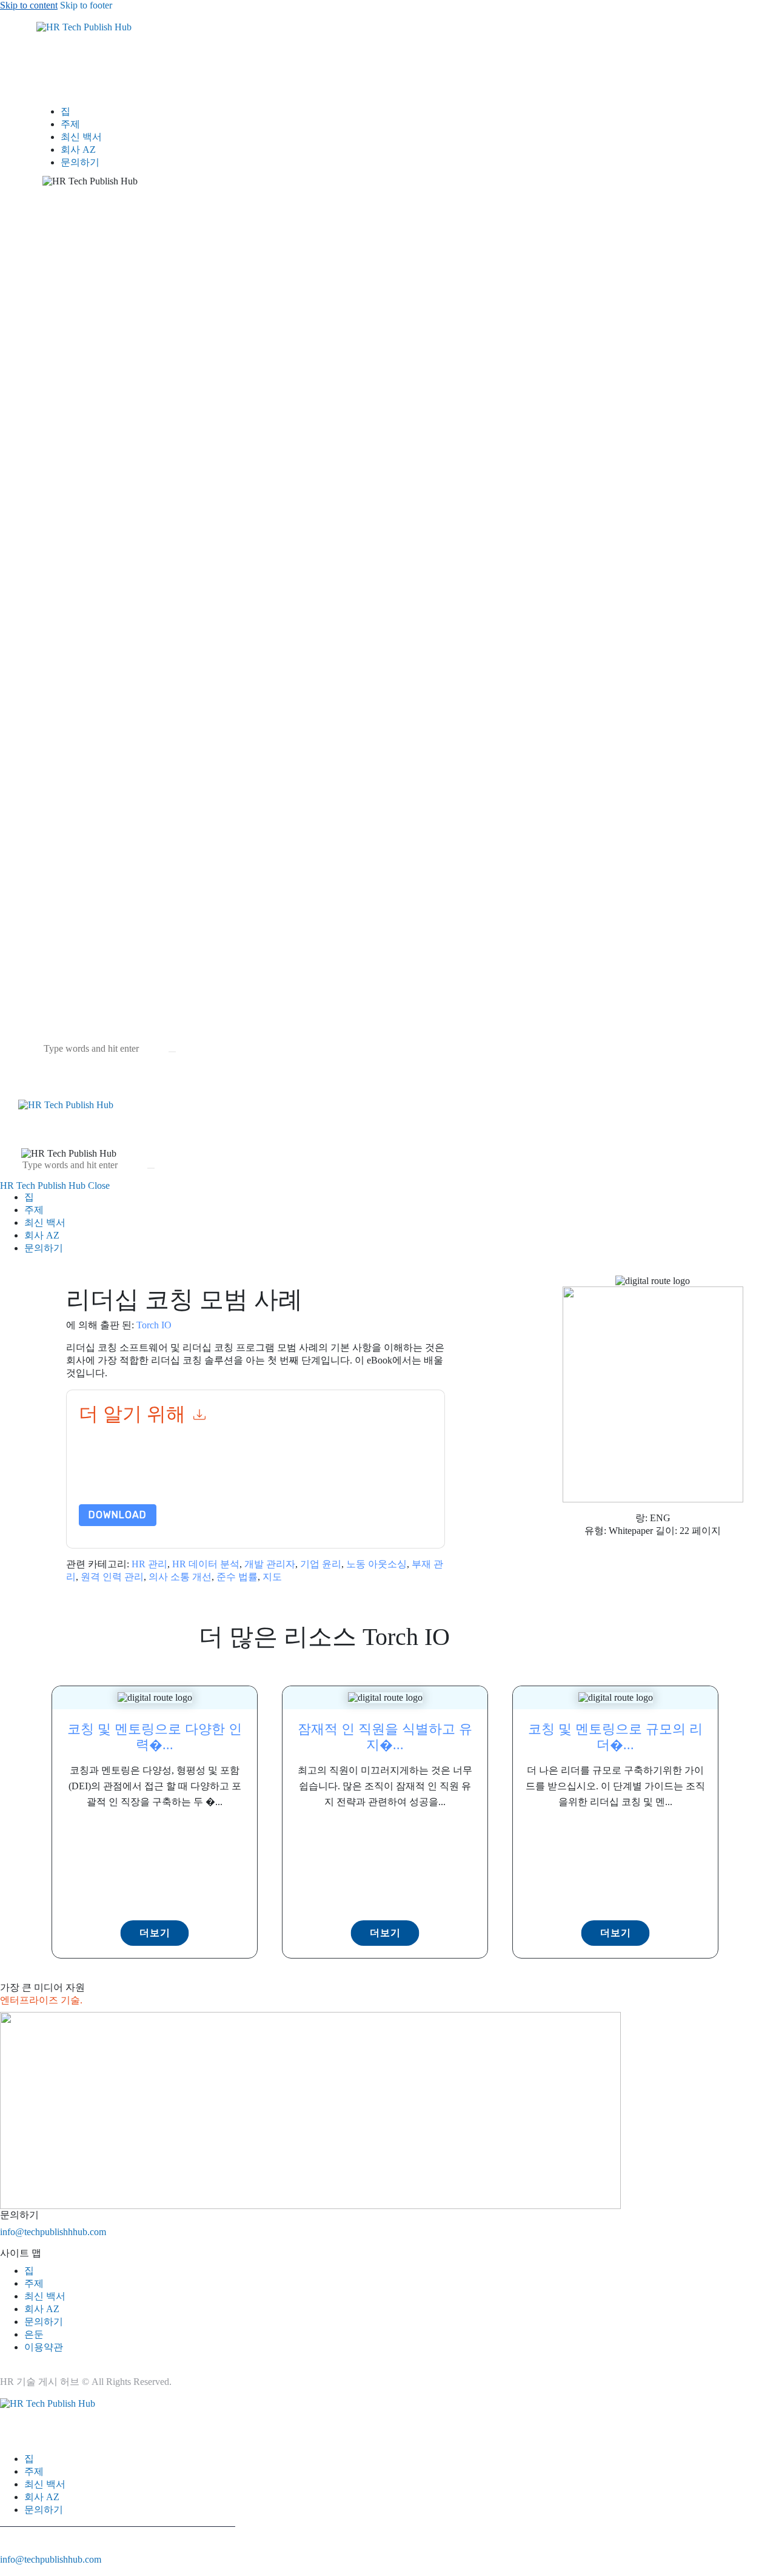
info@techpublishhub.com (51, 2559)
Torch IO (154, 1325)
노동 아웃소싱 (376, 1564)
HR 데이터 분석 (206, 1564)
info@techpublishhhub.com (53, 2232)
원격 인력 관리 (112, 1577)
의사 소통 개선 (180, 1577)
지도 (272, 1577)
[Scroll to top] (7, 2570)
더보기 (155, 1933)
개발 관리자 (270, 1564)
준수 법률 (237, 1577)
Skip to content (29, 5)
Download (118, 1515)
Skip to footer (86, 5)
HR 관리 (149, 1564)
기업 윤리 (321, 1564)
